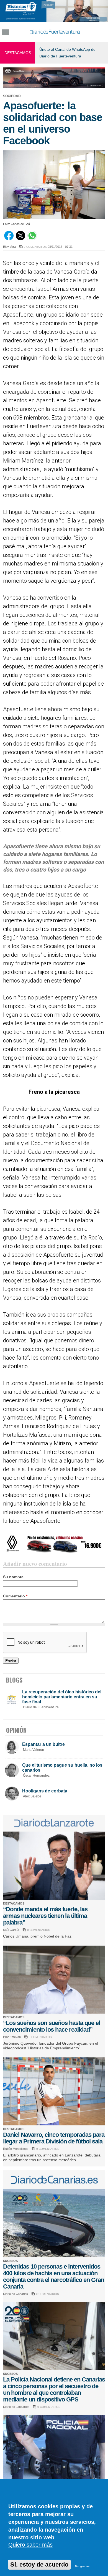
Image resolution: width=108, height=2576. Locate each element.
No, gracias (82, 2566)
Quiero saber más (30, 2545)
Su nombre (13, 1577)
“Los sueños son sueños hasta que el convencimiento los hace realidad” (52, 2026)
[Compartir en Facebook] (9, 239)
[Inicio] (55, 32)
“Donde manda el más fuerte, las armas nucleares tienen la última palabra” (45, 1916)
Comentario (15, 1596)
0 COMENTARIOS (35, 247)
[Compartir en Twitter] (20, 239)
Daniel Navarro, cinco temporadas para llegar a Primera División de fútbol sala (54, 2138)
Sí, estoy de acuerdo (39, 2564)
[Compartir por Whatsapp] (32, 239)
